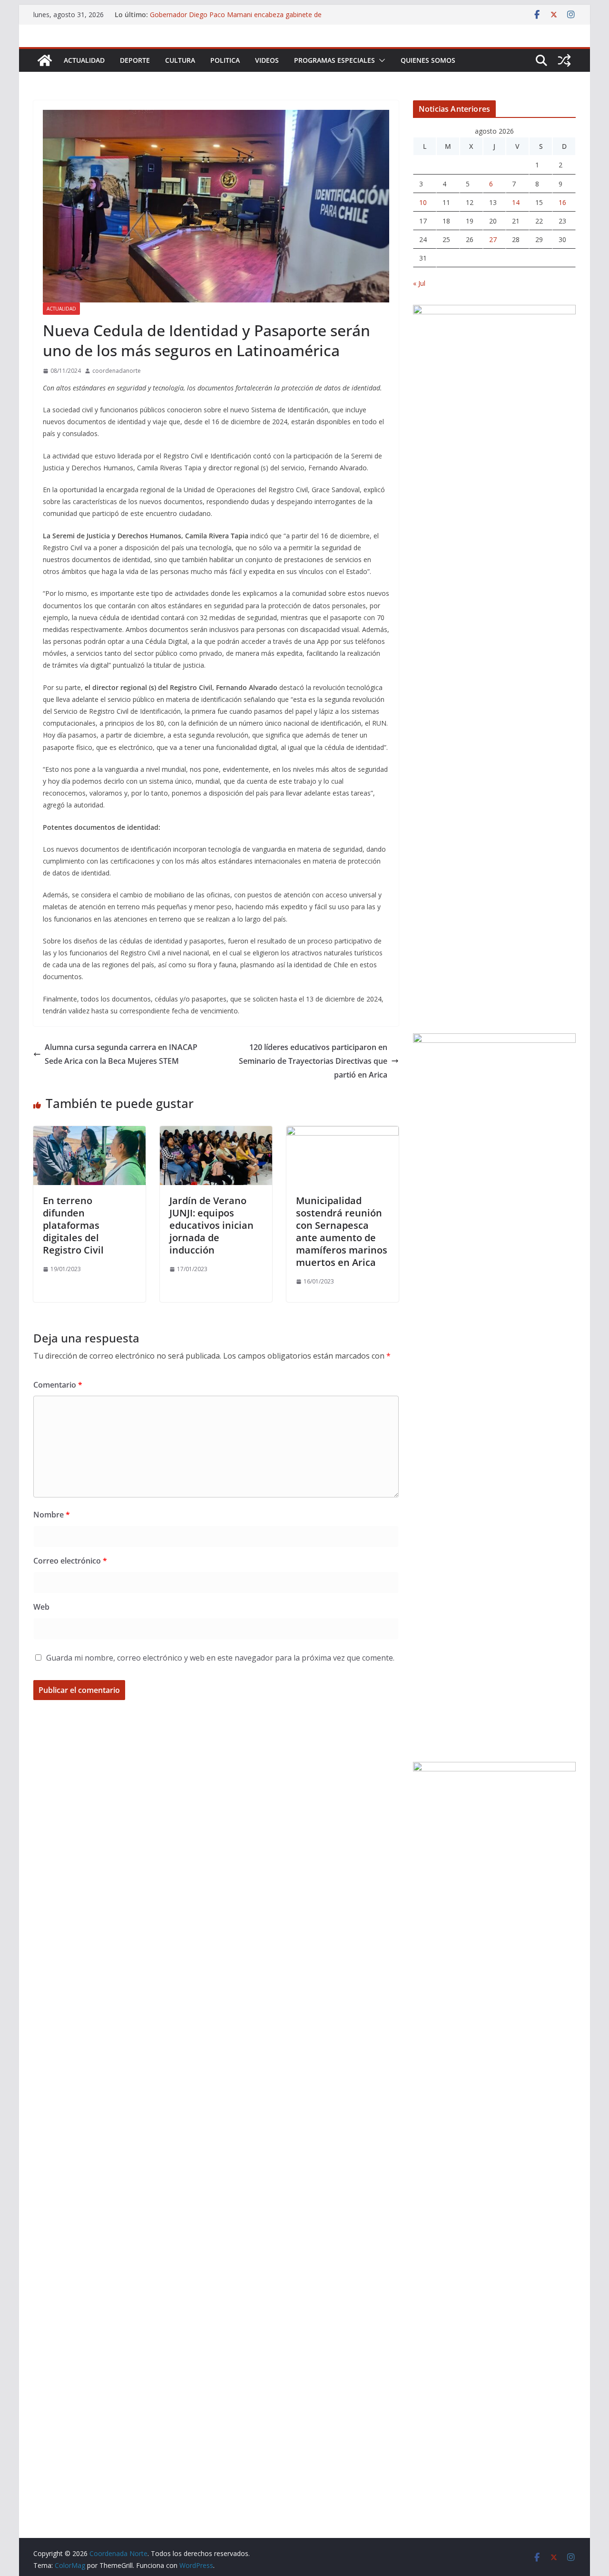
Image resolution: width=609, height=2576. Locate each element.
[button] (380, 60)
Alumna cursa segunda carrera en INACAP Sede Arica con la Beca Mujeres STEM (121, 1054)
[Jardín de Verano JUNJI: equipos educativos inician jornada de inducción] (216, 1133)
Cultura (180, 60)
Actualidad (84, 60)
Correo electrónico (70, 1561)
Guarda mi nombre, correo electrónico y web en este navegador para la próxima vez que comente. (220, 1658)
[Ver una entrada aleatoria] (564, 60)
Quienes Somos (428, 60)
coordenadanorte (117, 371)
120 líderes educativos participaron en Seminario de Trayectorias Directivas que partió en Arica (313, 1061)
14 (516, 202)
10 (423, 202)
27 (493, 239)
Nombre (52, 1515)
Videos (267, 60)
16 (562, 202)
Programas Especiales (334, 60)
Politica (225, 60)
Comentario (58, 1385)
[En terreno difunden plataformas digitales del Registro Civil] (89, 1133)
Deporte (135, 60)
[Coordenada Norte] (45, 60)
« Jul (419, 283)
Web (41, 1607)
